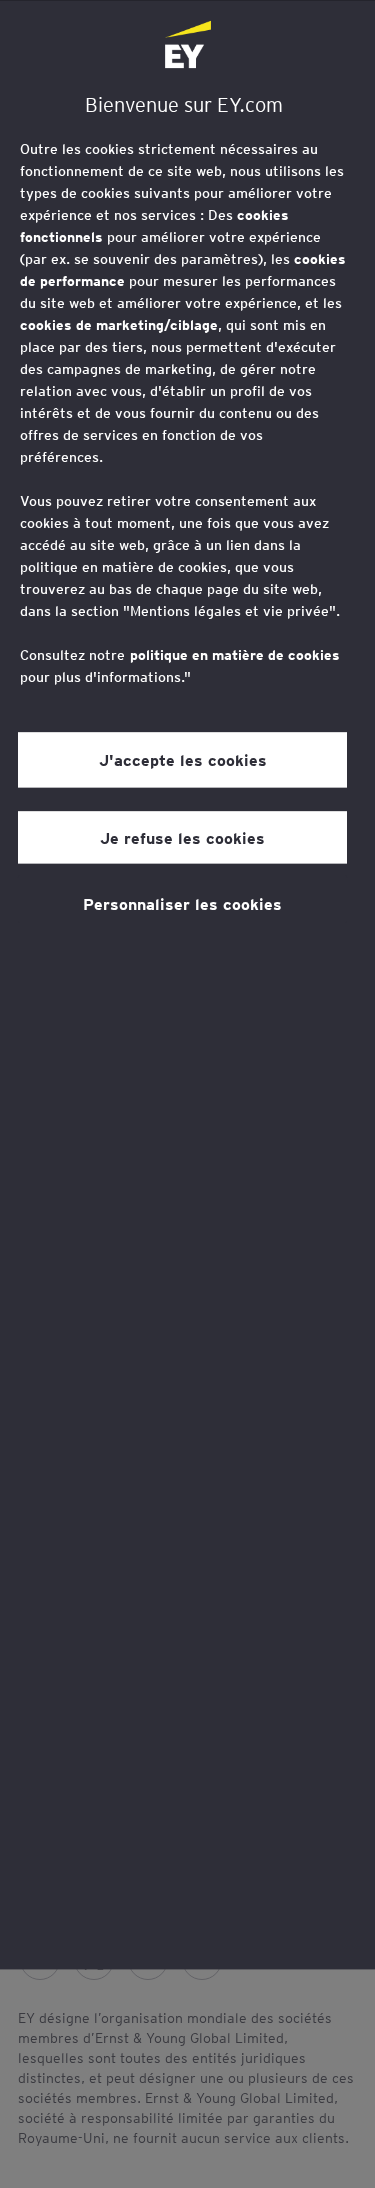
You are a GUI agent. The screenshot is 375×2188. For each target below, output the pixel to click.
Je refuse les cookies (182, 837)
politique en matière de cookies (235, 655)
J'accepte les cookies (183, 760)
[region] (187, 984)
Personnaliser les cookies (182, 903)
